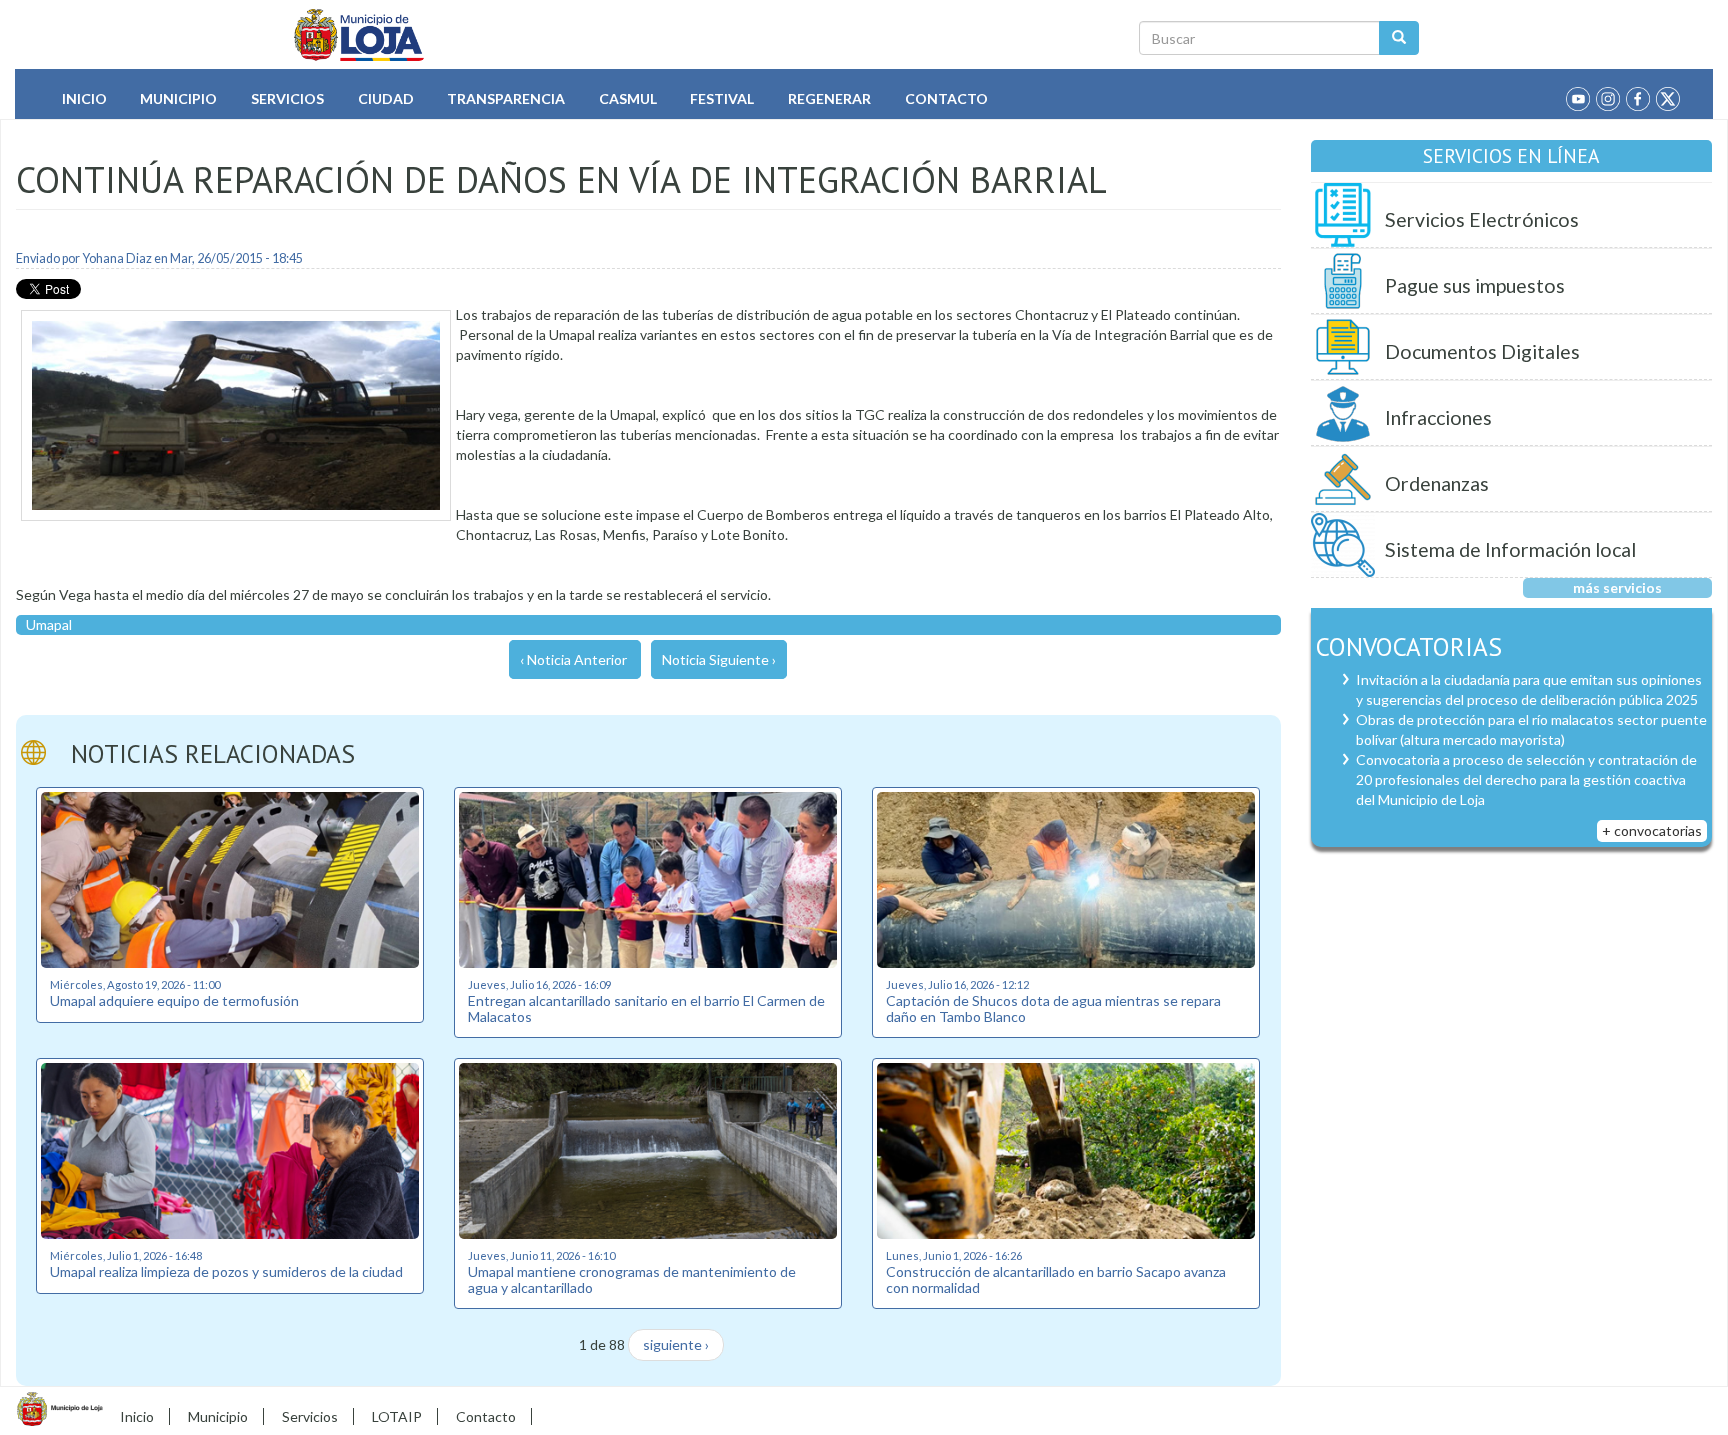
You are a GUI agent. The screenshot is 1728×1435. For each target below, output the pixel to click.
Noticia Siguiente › (719, 659)
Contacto (946, 98)
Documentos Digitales (1482, 351)
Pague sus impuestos (1475, 285)
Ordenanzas (1437, 483)
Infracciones (1438, 417)
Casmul (628, 98)
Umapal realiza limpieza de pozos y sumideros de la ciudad (226, 1271)
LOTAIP (397, 1416)
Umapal (49, 624)
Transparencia (506, 98)
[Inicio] (359, 35)
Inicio (84, 98)
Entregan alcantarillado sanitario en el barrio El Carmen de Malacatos (646, 1008)
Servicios (287, 98)
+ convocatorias (1652, 830)
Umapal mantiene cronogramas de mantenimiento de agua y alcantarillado (632, 1279)
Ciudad (386, 98)
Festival (722, 98)
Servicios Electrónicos (1482, 219)
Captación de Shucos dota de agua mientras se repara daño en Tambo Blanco (1053, 1008)
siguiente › (676, 1344)
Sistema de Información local (1510, 549)
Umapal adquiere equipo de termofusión (174, 1000)
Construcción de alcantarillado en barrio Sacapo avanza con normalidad (1056, 1279)
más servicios (1617, 587)
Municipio (178, 98)
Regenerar (829, 98)
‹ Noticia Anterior (573, 659)
